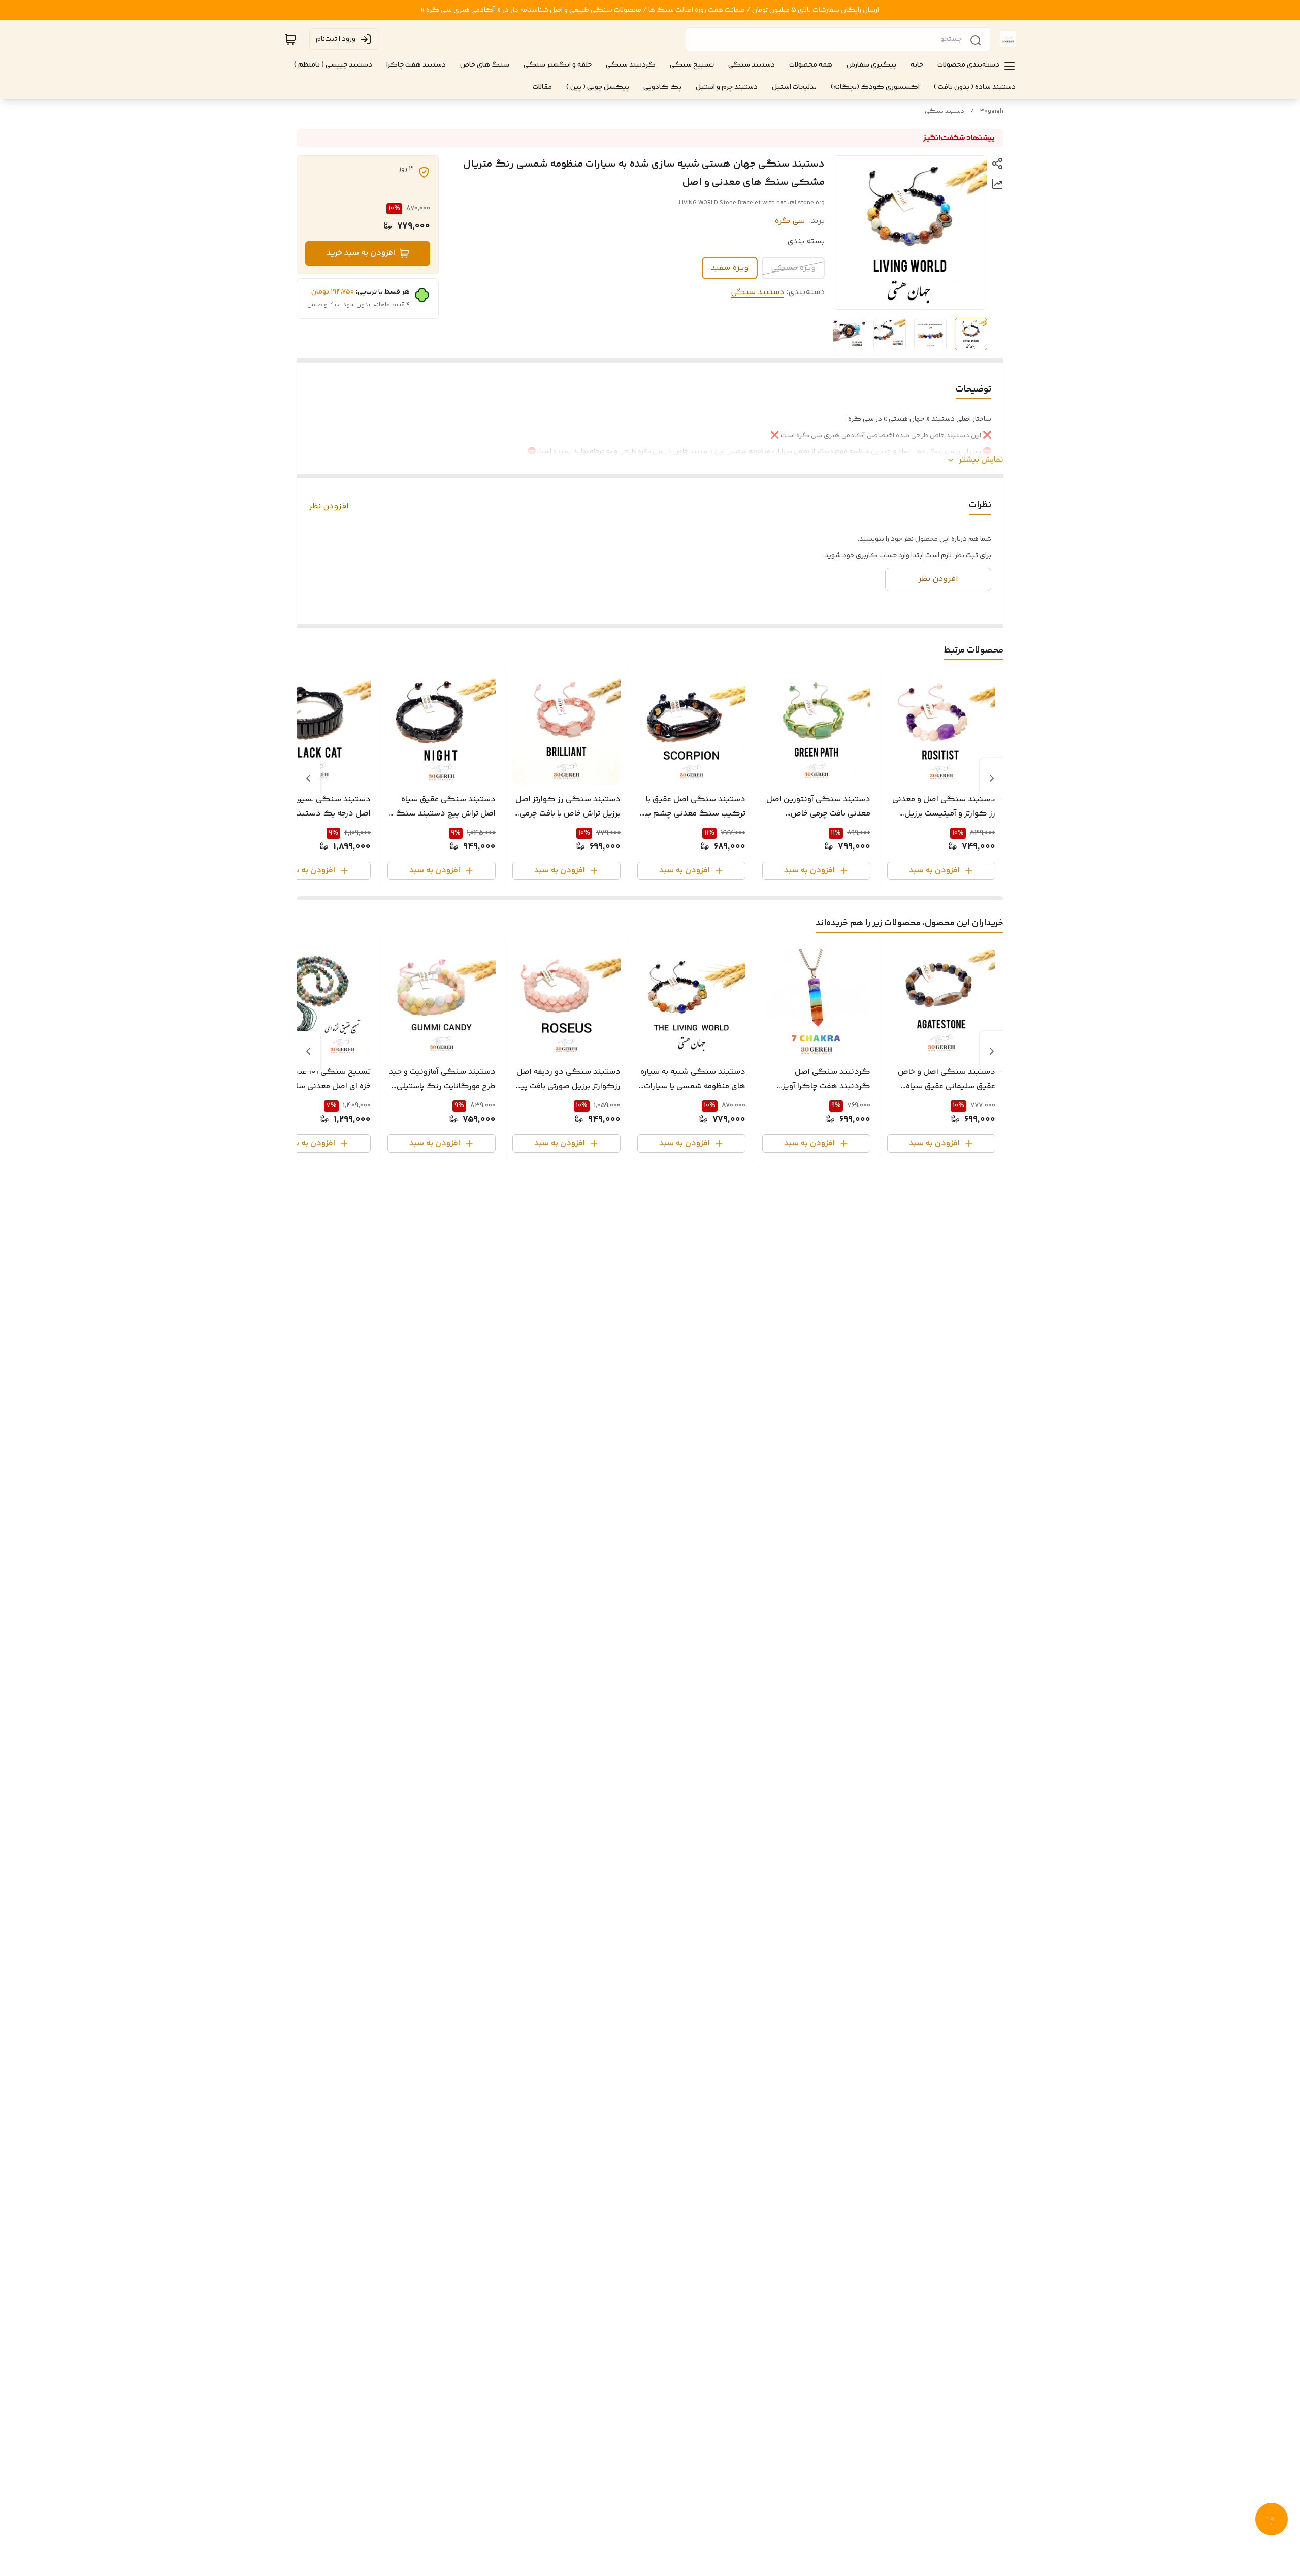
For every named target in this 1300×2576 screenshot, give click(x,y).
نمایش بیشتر (981, 460)
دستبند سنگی (945, 111)
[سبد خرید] (290, 39)
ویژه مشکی (793, 268)
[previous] (992, 778)
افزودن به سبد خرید (361, 253)
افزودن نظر (329, 507)
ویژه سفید (730, 268)
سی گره (790, 221)
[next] (308, 778)
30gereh (992, 111)
